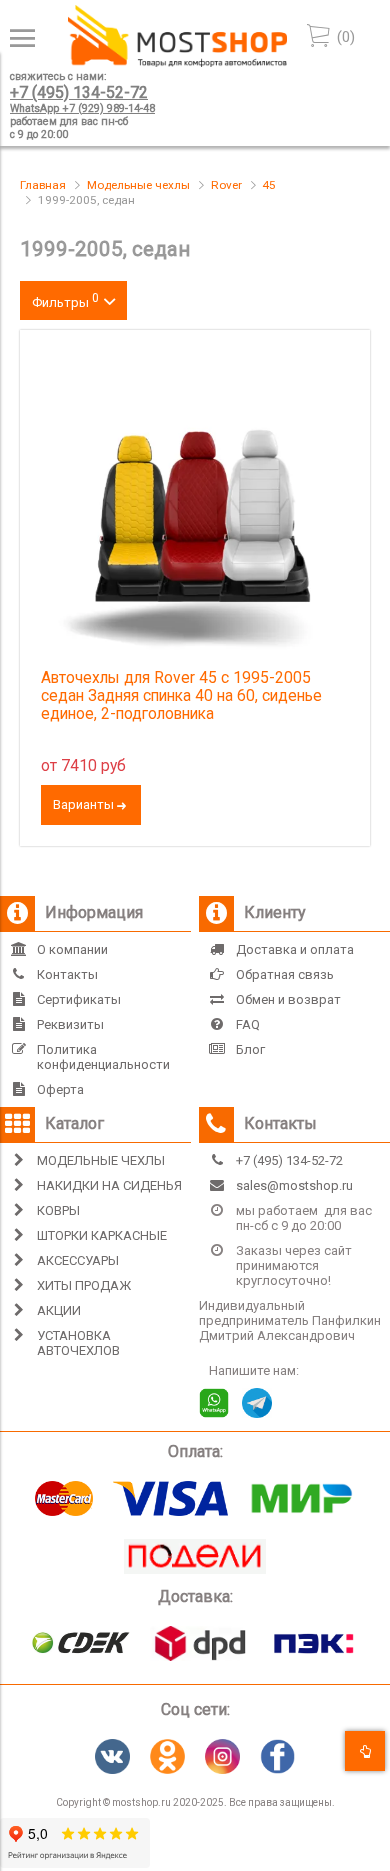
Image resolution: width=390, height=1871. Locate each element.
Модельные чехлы (138, 185)
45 (269, 185)
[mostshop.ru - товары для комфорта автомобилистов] (177, 62)
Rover (226, 185)
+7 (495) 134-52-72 (79, 92)
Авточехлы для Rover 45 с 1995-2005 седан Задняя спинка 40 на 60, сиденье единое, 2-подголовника (181, 696)
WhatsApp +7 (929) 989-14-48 (82, 108)
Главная (43, 185)
